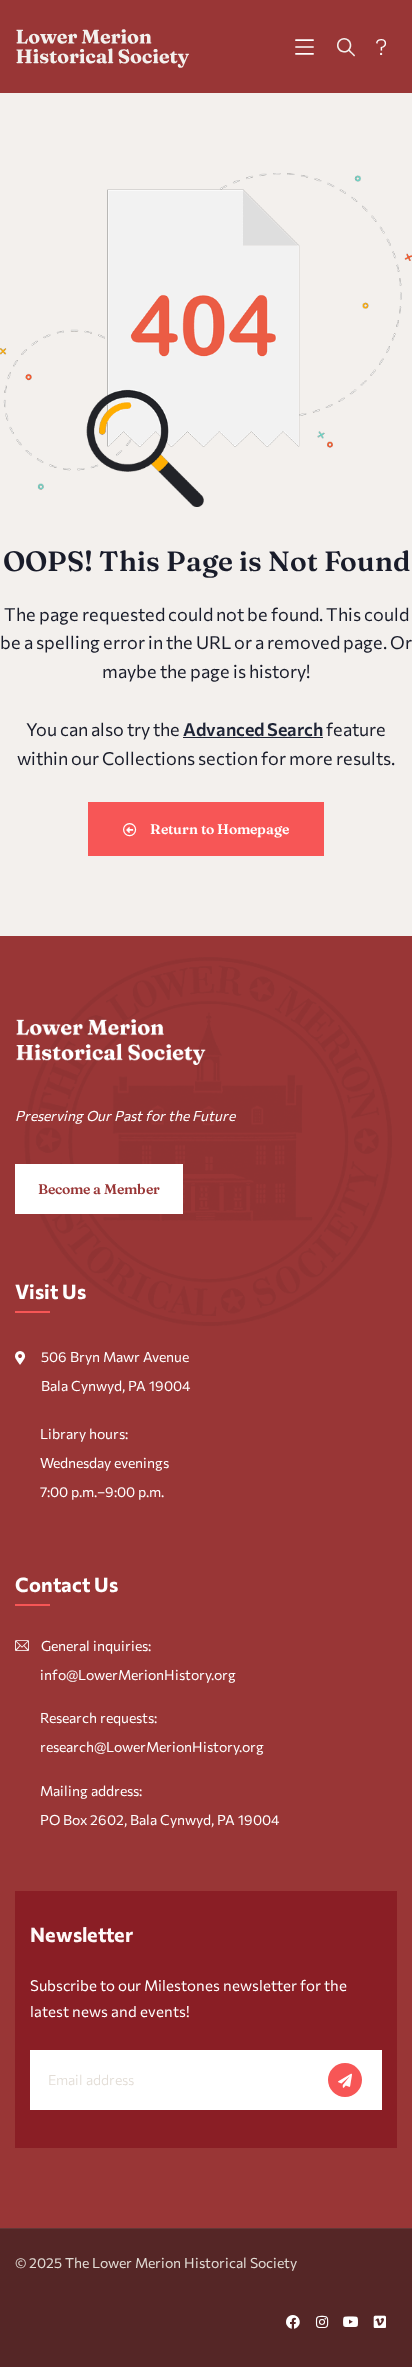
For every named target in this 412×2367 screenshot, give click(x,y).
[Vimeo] (380, 2322)
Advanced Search (253, 729)
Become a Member (99, 1189)
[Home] (103, 46)
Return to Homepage (218, 829)
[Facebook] (293, 2322)
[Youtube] (351, 2322)
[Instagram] (322, 2322)
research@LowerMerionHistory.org (152, 1746)
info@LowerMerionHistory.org (138, 1674)
